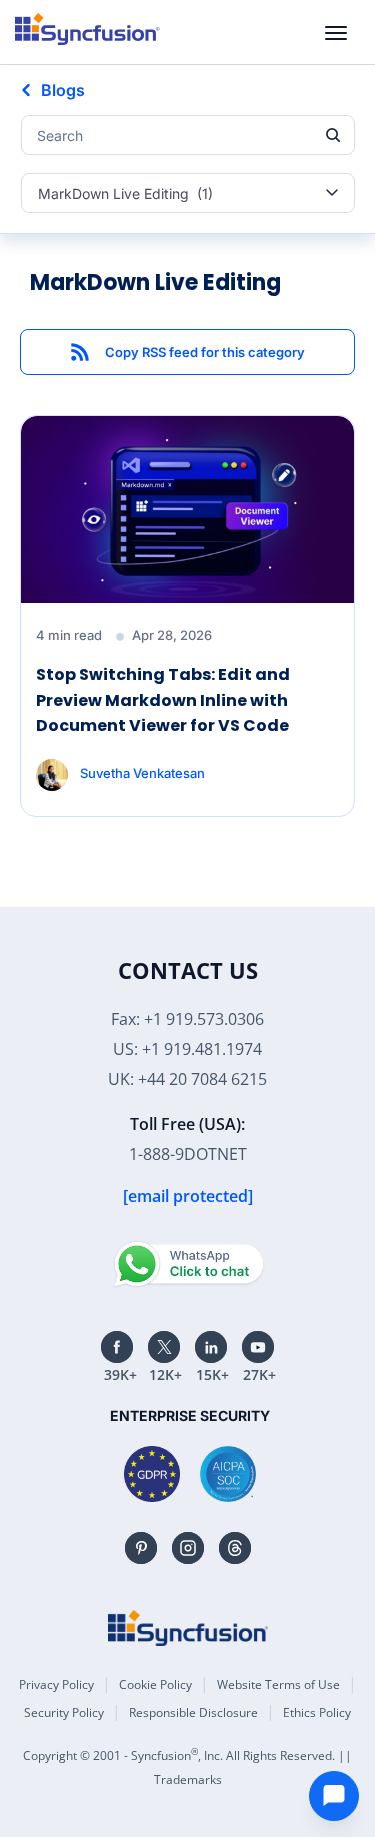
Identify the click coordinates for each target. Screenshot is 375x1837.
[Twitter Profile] (164, 1347)
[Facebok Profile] (117, 1347)
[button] (187, 352)
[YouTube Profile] (258, 1347)
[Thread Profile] (235, 1548)
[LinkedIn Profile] (211, 1347)
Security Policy (64, 1712)
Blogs (63, 90)
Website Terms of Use (278, 1684)
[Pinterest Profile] (141, 1548)
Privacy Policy (56, 1684)
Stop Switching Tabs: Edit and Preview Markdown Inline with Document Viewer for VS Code (163, 700)
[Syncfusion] (188, 1628)
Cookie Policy (155, 1684)
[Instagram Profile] (188, 1548)
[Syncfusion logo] (87, 29)
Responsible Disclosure (193, 1712)
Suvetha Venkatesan (142, 772)
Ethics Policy (317, 1712)
